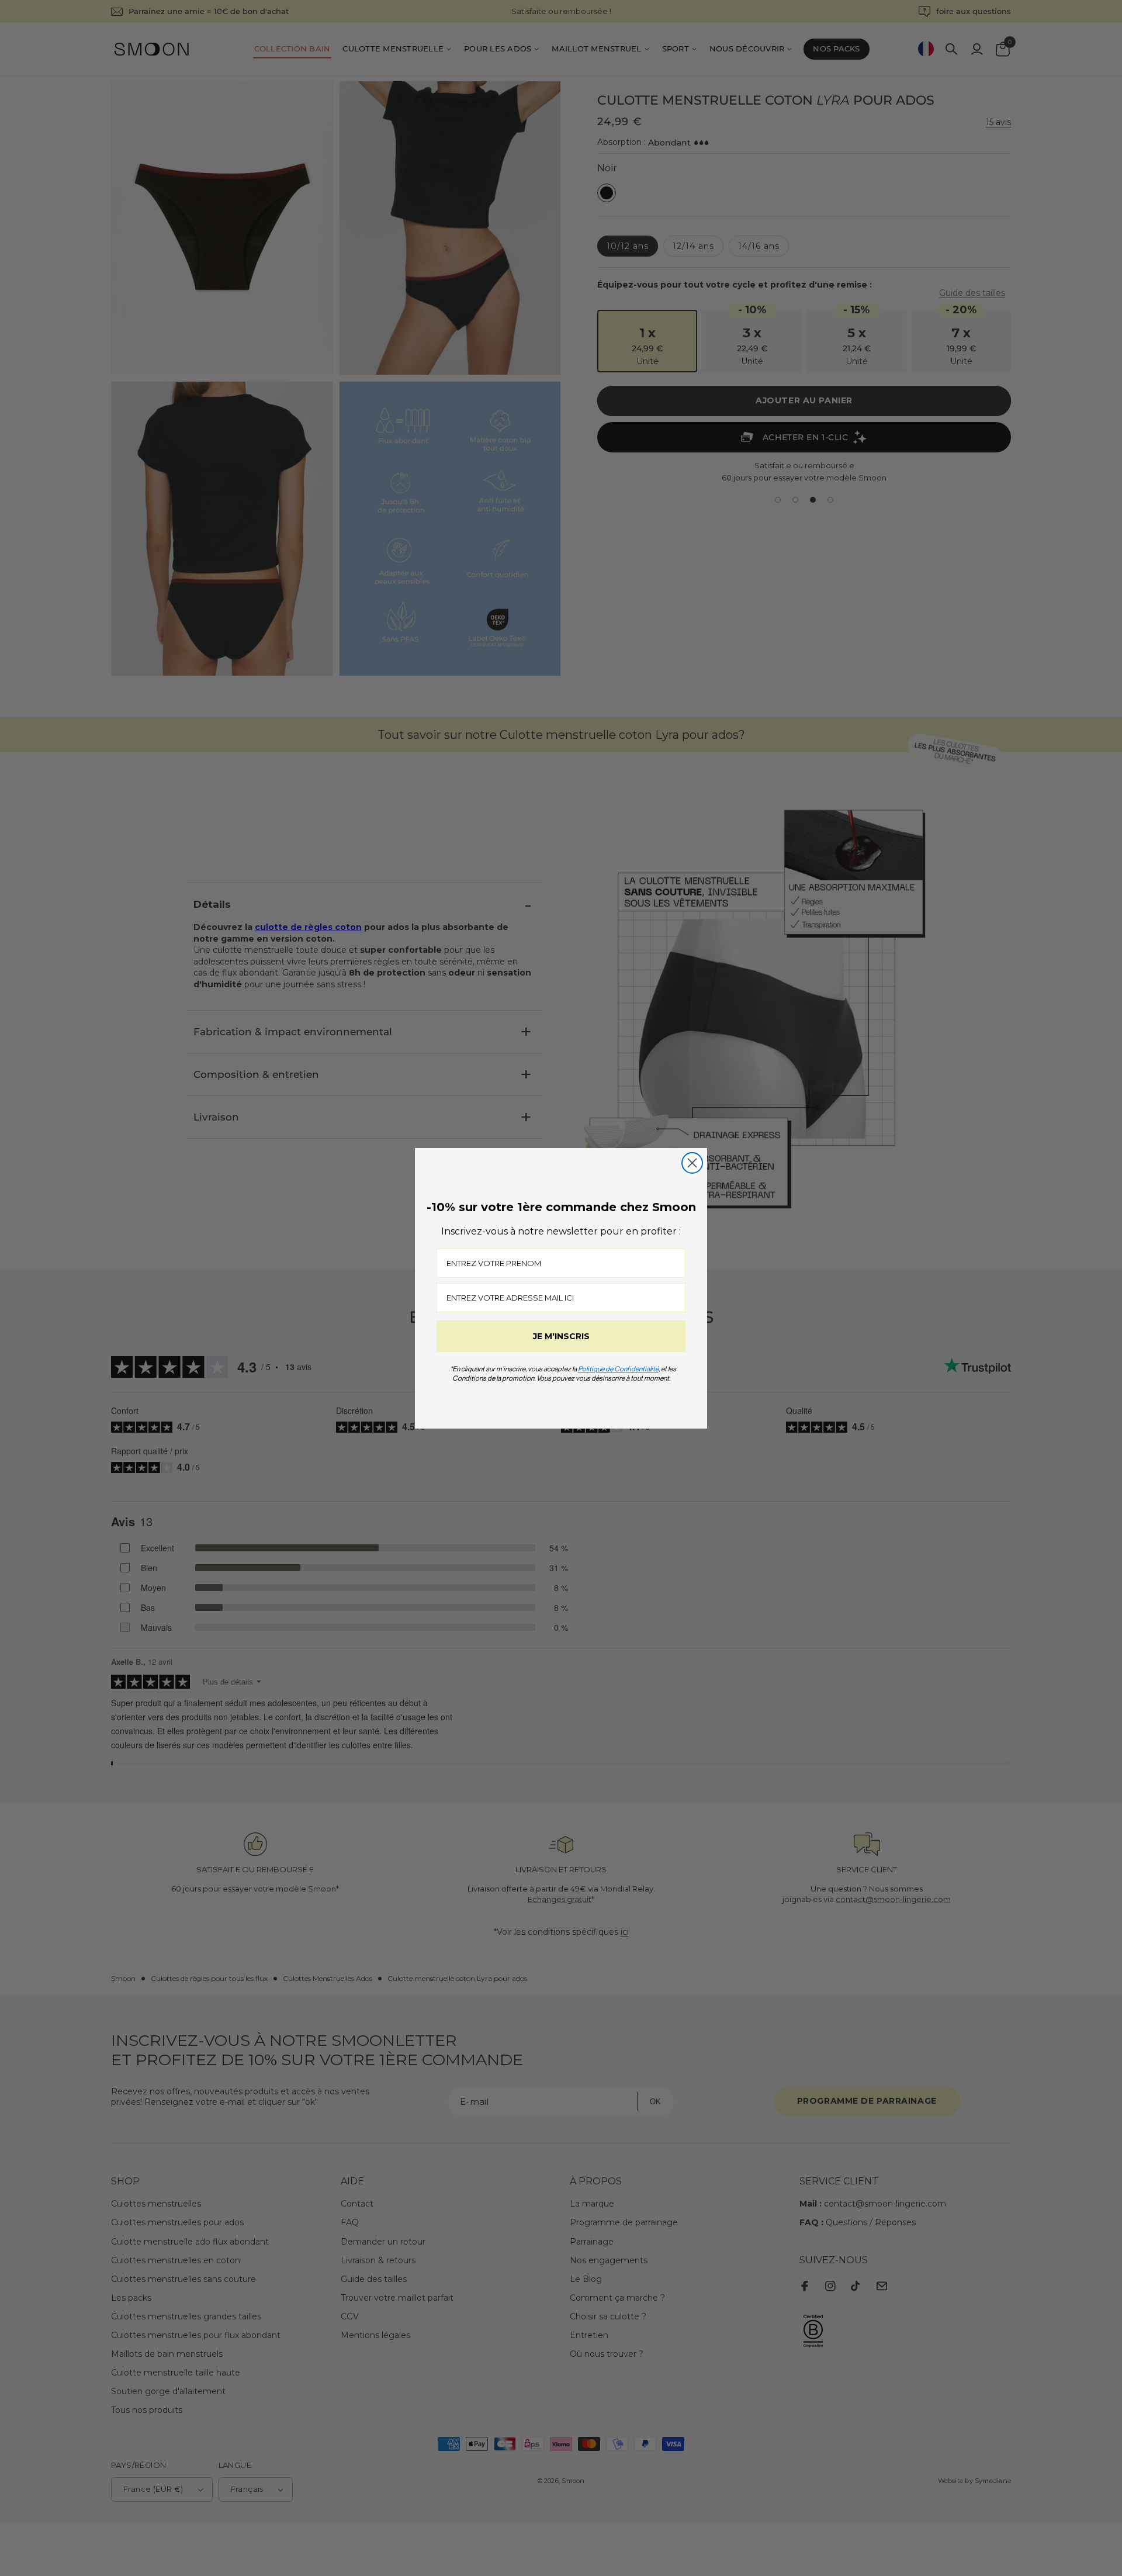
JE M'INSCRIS (561, 1336)
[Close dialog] (692, 1163)
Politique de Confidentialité (618, 1369)
